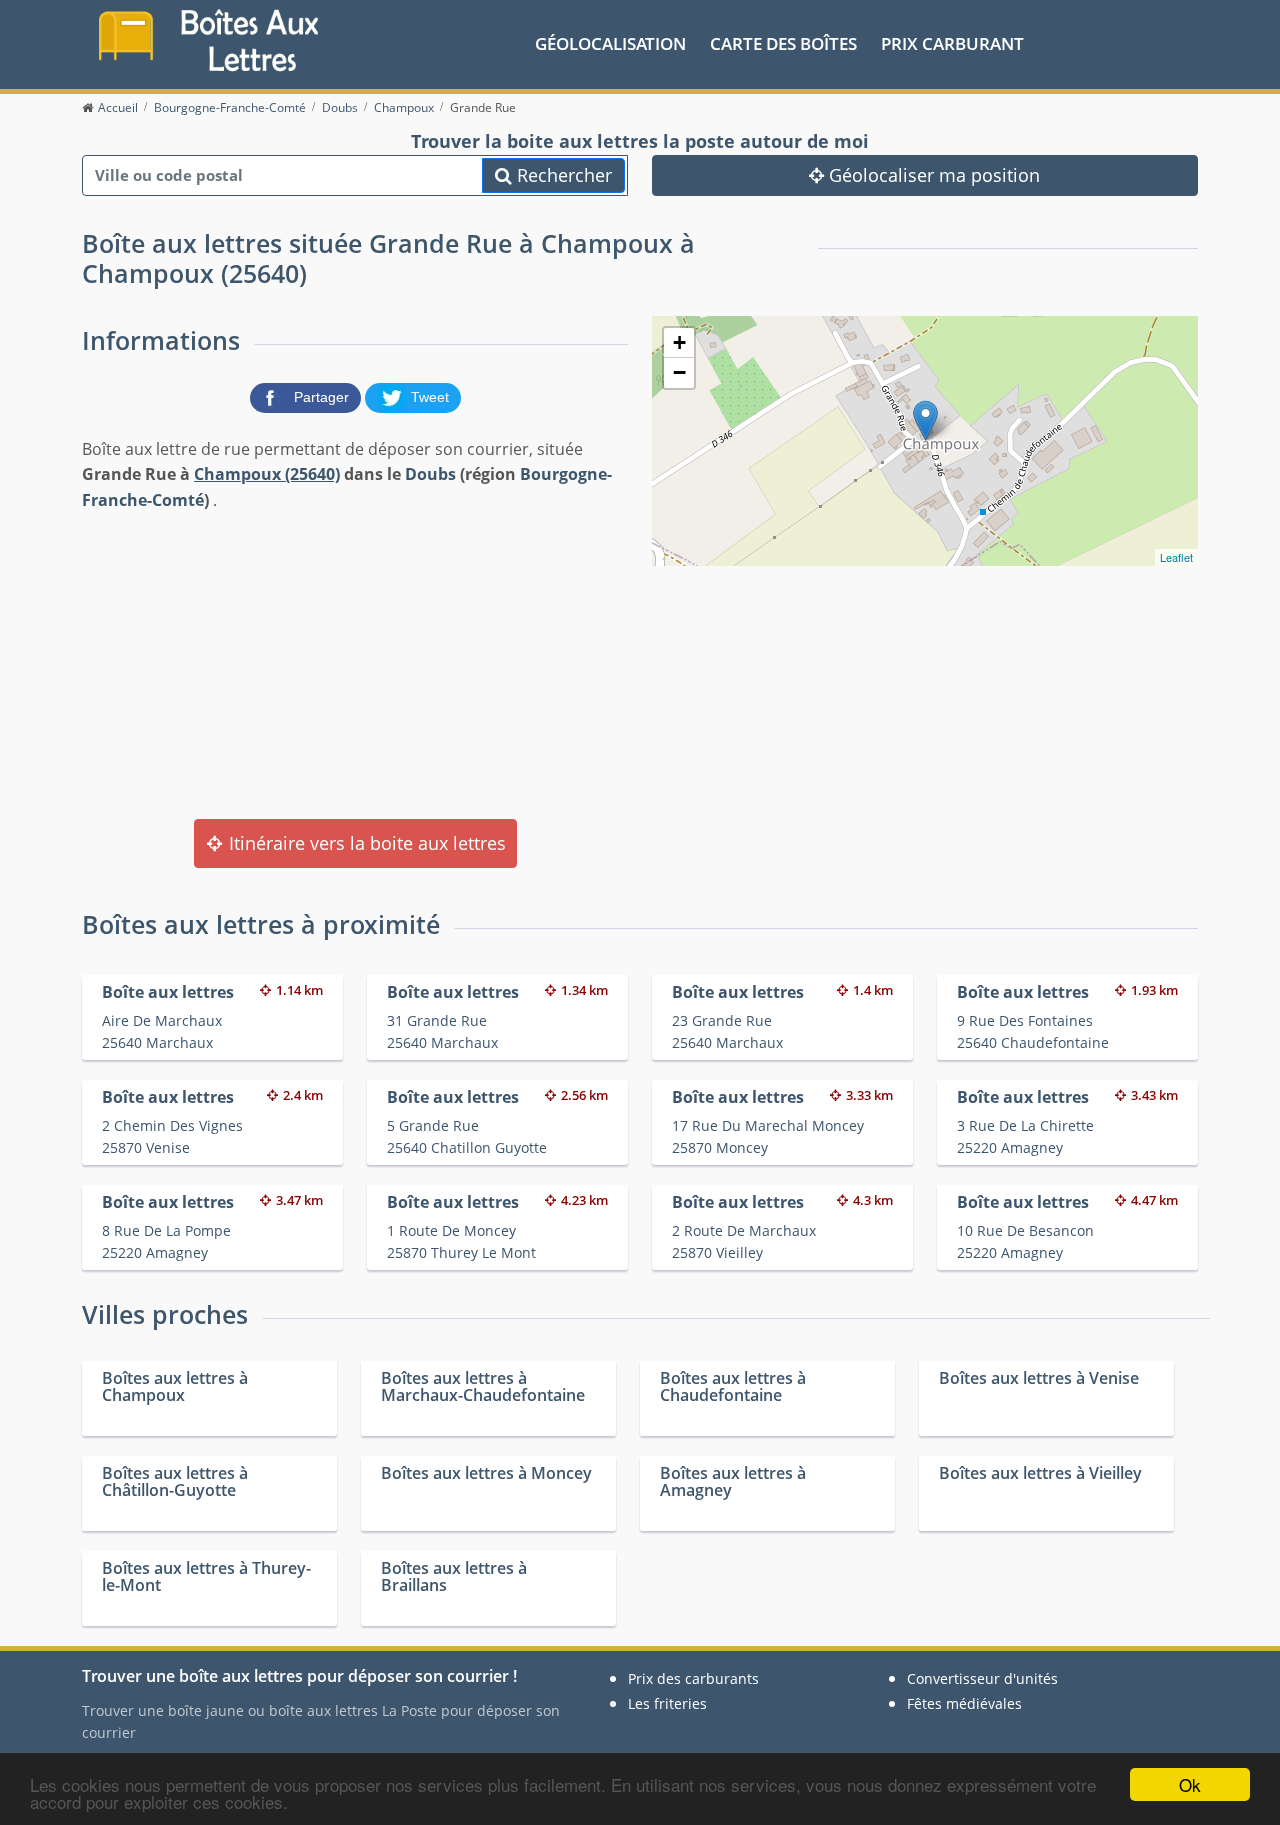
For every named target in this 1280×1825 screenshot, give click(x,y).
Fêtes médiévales (964, 1703)
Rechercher (562, 175)
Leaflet (1176, 557)
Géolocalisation (610, 43)
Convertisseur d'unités (982, 1678)
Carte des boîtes (783, 43)
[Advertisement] (355, 663)
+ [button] (679, 342)
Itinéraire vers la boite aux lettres (365, 843)
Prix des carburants (693, 1678)
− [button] (679, 372)
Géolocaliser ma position (932, 175)
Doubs (430, 474)
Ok (1190, 1784)
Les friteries (667, 1703)
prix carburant (952, 43)
